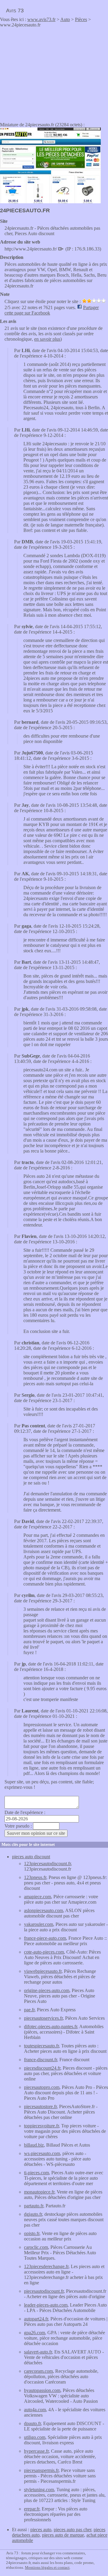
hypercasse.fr (36, 2451)
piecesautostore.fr (40, 2106)
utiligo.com (35, 2437)
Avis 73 (15, 11)
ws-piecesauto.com (42, 2153)
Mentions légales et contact (47, 2567)
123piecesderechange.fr (46, 2266)
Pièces (81, 19)
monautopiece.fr (39, 2192)
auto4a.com (35, 2410)
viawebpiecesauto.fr (43, 1971)
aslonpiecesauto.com (43, 1910)
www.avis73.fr (41, 19)
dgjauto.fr (33, 2214)
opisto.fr (32, 2233)
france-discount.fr (40, 2060)
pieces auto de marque (63, 2535)
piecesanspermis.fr (41, 2470)
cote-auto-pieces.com (44, 1952)
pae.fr (29, 2010)
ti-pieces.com (36, 2173)
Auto (65, 19)
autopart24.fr (36, 2319)
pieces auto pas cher (72, 2530)
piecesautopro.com (42, 2087)
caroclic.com (36, 2247)
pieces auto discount (31, 1857)
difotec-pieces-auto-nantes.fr (51, 2026)
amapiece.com (37, 1897)
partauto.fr (34, 2206)
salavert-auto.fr (38, 2352)
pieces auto (41, 2530)
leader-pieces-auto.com (46, 2305)
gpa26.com (34, 2333)
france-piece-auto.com (45, 1938)
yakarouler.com (39, 1924)
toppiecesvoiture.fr (41, 2126)
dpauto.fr (32, 2423)
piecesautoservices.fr (43, 2018)
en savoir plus (47, 339)
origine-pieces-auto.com (47, 1990)
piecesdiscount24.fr (42, 2068)
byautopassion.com (42, 2390)
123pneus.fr (35, 1877)
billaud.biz (34, 2145)
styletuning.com (39, 2490)
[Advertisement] (50, 73)
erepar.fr (32, 2509)
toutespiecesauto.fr (41, 2046)
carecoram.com (38, 2371)
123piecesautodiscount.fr (47, 1864)
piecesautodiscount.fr (44, 2291)
